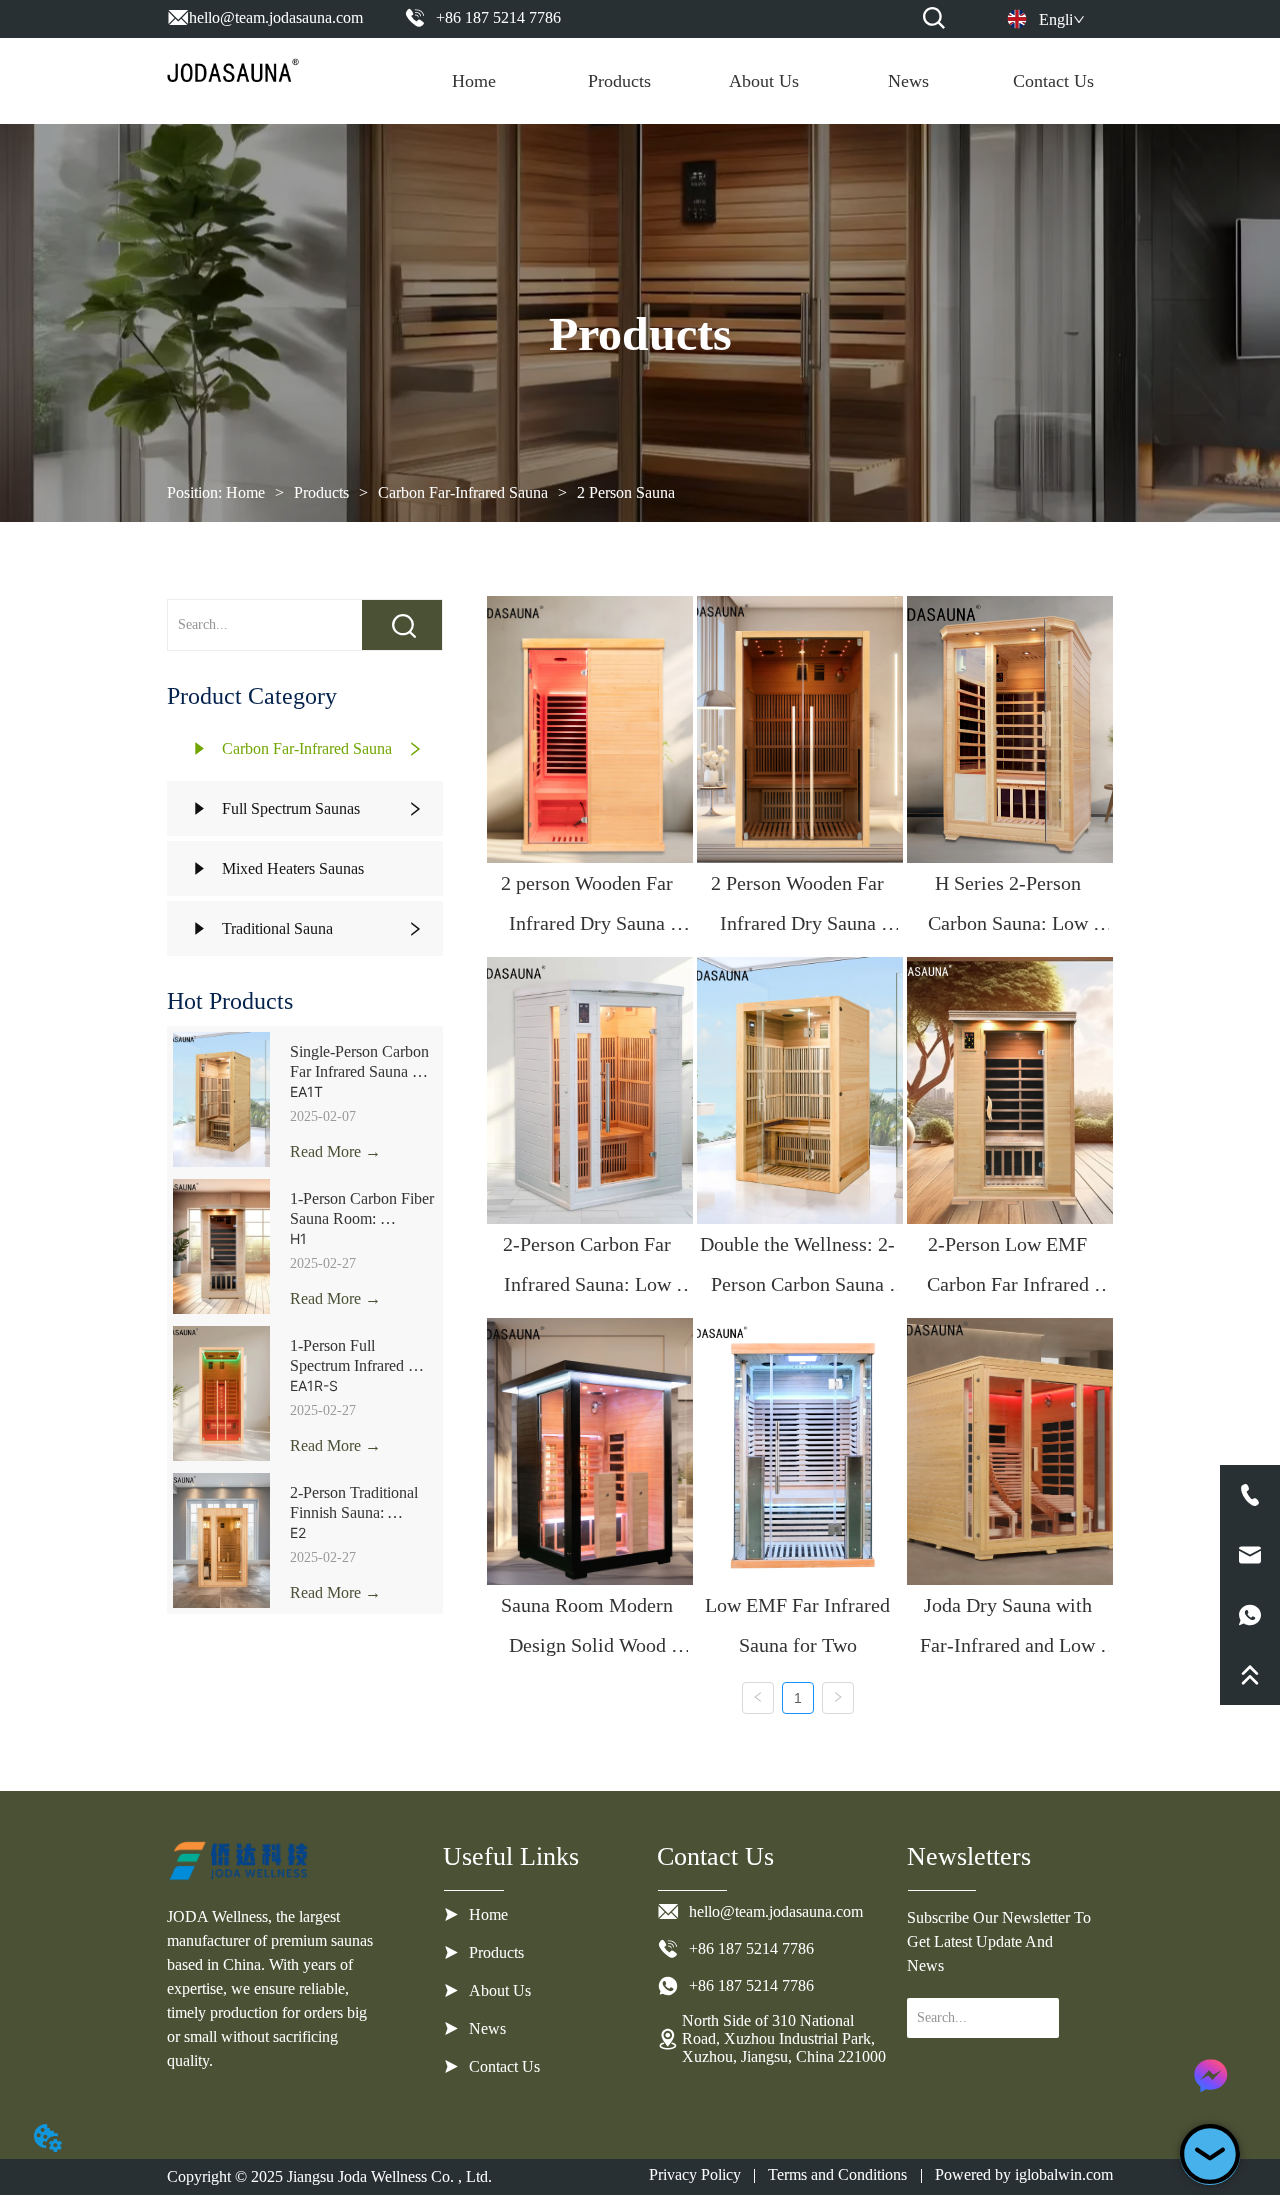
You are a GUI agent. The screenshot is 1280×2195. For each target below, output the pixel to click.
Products (321, 492)
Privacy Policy (695, 2174)
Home (245, 492)
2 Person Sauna (626, 492)
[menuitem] (619, 81)
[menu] (764, 81)
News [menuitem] (908, 81)
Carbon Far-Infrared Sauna (463, 492)
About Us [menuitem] (764, 81)
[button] (619, 81)
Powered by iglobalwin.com (1024, 2174)
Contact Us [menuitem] (1053, 81)
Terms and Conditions (837, 2174)
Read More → (335, 1151)
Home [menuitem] (474, 81)
